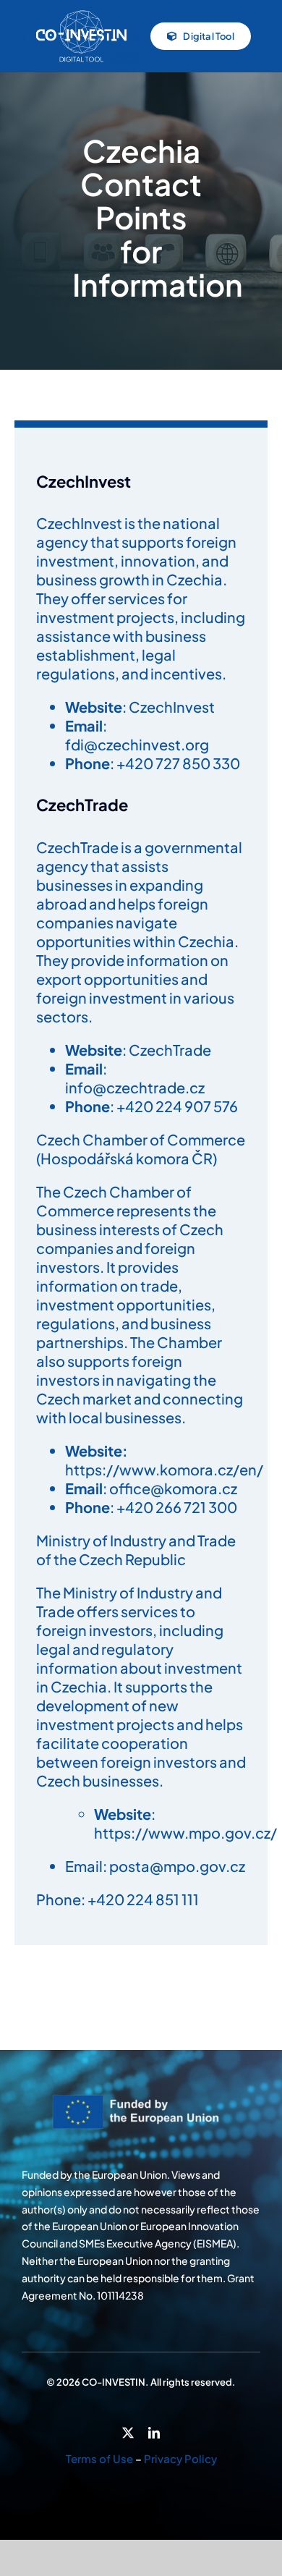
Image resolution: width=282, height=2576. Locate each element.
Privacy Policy (180, 2458)
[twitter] (128, 2433)
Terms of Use (99, 2458)
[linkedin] (154, 2433)
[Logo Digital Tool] (81, 13)
